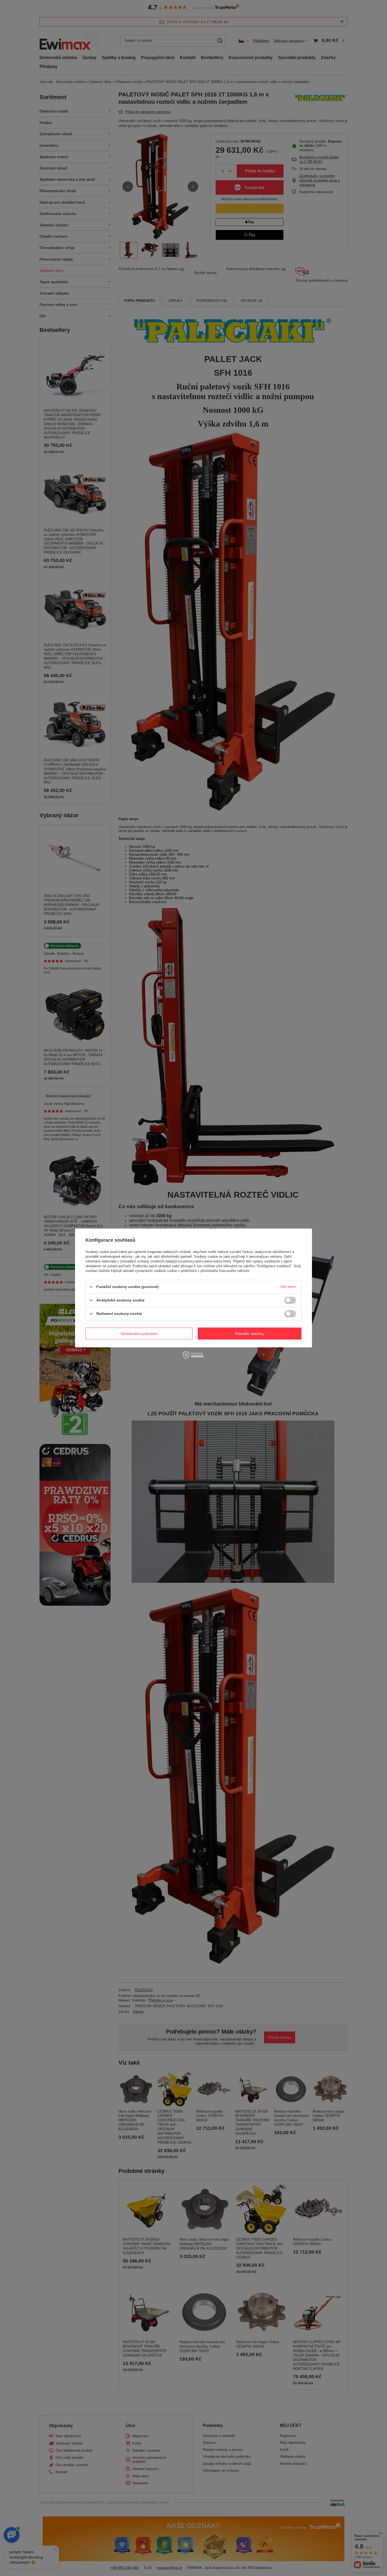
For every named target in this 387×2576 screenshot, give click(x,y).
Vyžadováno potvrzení (139, 1334)
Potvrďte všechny (250, 1334)
